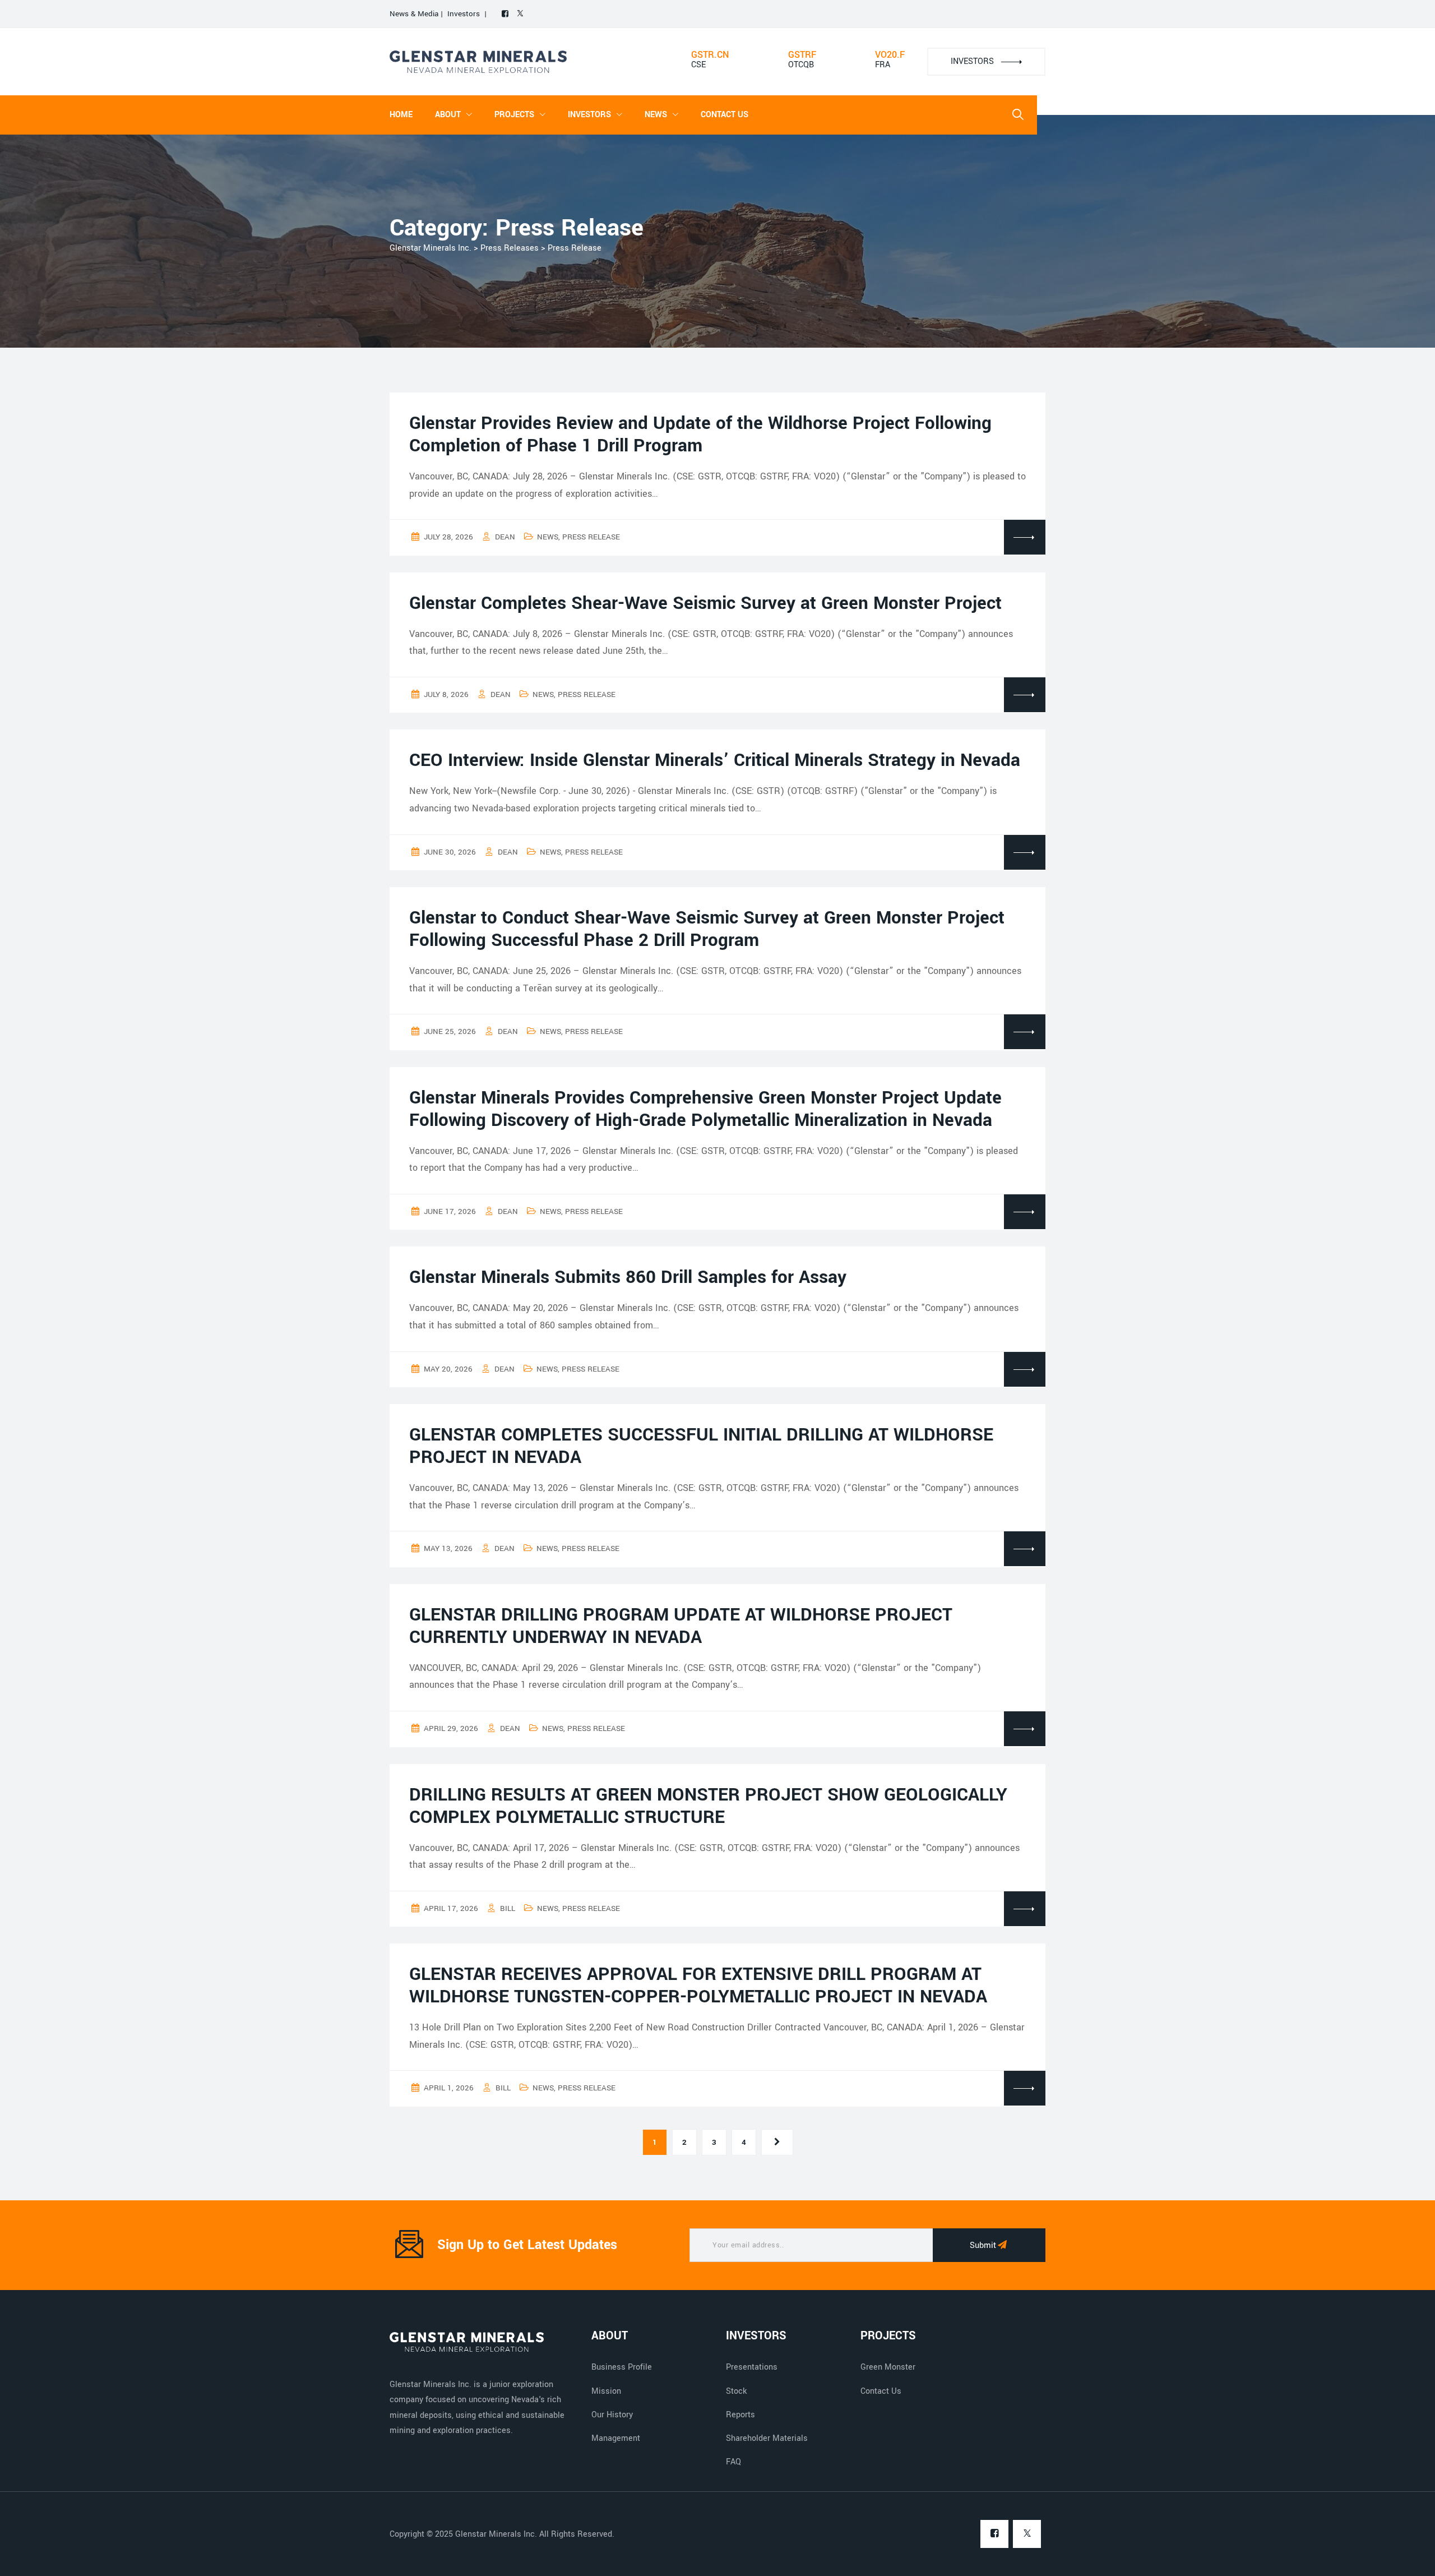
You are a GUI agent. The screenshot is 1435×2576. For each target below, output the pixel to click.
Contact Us (725, 115)
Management (616, 2438)
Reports (740, 2415)
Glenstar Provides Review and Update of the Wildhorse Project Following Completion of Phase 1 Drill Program (700, 435)
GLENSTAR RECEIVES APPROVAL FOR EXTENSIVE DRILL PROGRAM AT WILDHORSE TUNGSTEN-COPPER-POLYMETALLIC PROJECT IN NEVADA (698, 1986)
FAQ (733, 2462)
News (548, 537)
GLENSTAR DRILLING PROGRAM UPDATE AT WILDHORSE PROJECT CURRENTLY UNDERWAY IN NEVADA (681, 1626)
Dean (505, 537)
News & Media (415, 14)
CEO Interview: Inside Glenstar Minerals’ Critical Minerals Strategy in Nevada (715, 760)
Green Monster (888, 2367)
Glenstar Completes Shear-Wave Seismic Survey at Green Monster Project (705, 603)
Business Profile (622, 2367)
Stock (736, 2391)
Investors (464, 14)
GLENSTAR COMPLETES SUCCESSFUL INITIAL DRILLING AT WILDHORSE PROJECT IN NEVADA (701, 1446)
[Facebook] (505, 14)
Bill (508, 1908)
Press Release (591, 537)
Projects (514, 115)
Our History (612, 2415)
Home (401, 115)
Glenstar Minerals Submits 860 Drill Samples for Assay (628, 1277)
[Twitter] (521, 14)
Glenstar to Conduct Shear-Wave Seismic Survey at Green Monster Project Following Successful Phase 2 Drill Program (707, 929)
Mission (606, 2391)
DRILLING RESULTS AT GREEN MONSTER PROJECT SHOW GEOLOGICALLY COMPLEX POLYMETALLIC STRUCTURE (708, 1806)
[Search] (1018, 115)
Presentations (752, 2367)
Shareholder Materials (767, 2438)
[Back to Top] (1411, 2558)
